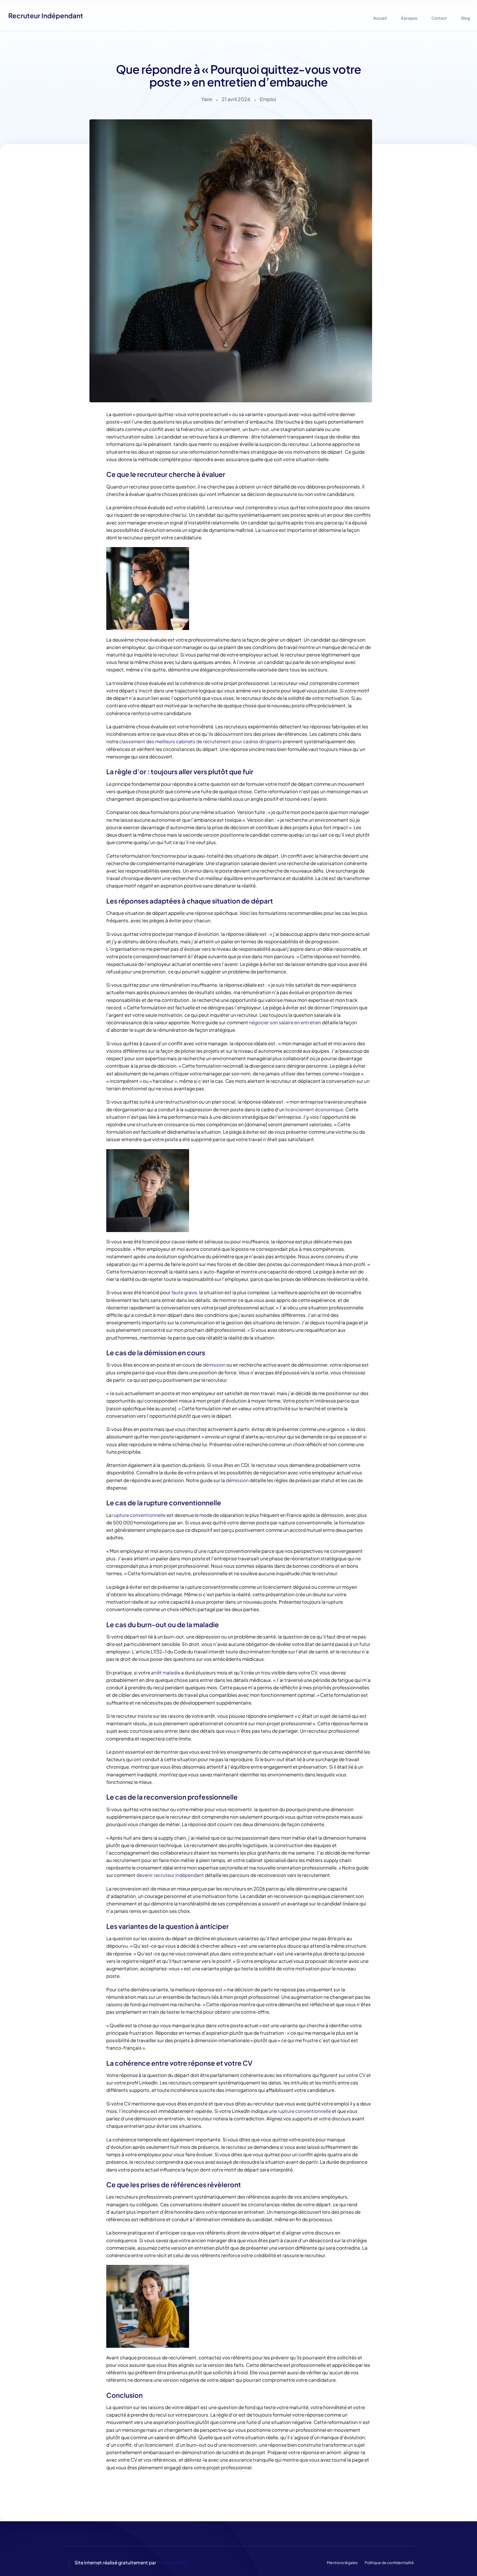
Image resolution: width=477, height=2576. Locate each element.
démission (214, 1365)
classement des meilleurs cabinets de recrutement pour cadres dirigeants (201, 741)
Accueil (380, 18)
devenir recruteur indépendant (170, 1875)
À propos (409, 18)
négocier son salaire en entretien (285, 1022)
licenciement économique (314, 1109)
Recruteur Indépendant (46, 15)
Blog (466, 18)
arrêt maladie (166, 1672)
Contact (439, 18)
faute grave (184, 1292)
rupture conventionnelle (139, 1515)
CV (362, 2075)
